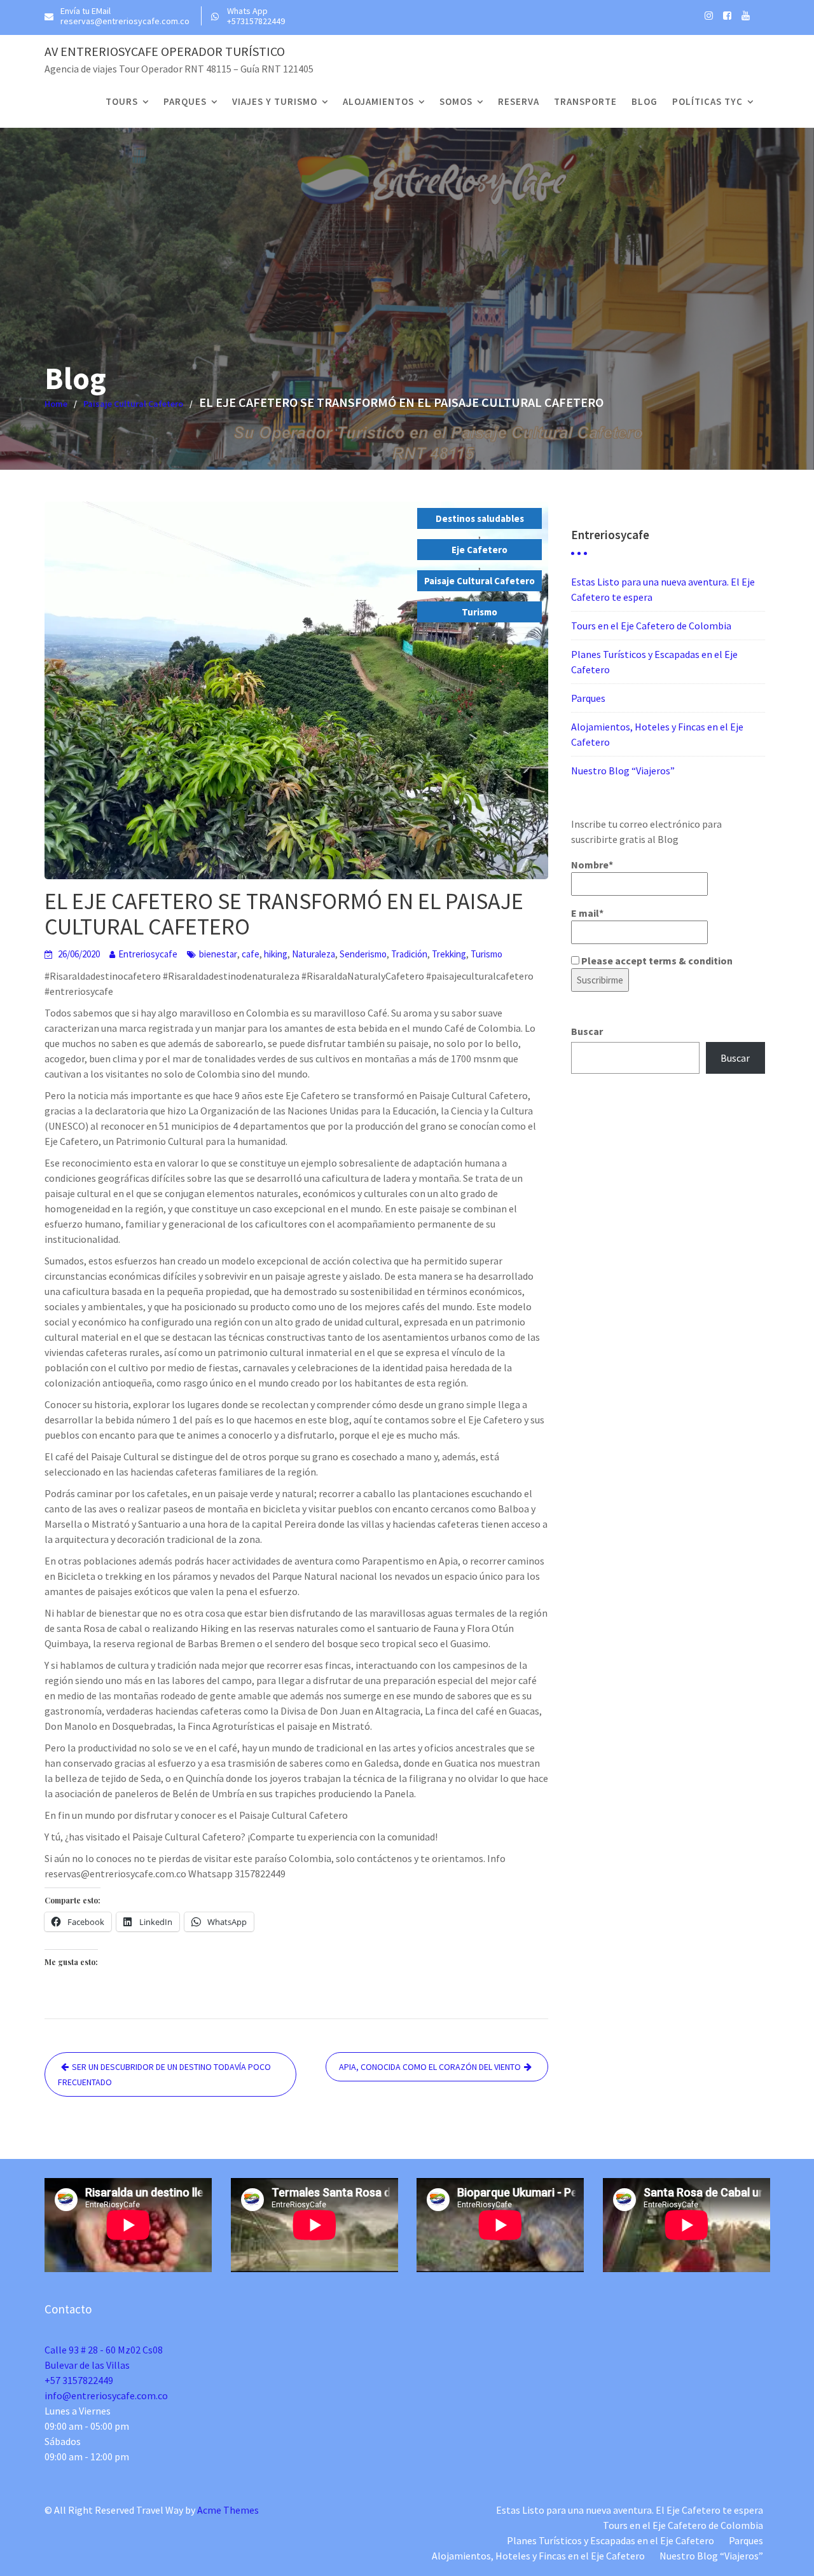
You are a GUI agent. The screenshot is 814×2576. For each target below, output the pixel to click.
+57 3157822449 (79, 2380)
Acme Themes (228, 2510)
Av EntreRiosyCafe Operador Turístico (165, 51)
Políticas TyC (707, 101)
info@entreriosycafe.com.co (106, 2395)
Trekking (449, 954)
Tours (122, 101)
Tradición (409, 954)
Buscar (587, 1031)
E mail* (587, 913)
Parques (185, 101)
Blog (645, 101)
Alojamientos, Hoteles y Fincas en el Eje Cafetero (538, 2556)
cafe (251, 954)
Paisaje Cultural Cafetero (479, 581)
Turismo (479, 612)
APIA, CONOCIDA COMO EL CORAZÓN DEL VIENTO (430, 2067)
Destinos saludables (480, 518)
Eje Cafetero (479, 550)
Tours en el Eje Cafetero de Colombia (651, 626)
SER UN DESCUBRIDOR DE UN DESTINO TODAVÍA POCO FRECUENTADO (164, 2074)
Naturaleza (314, 954)
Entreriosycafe (148, 954)
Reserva (519, 101)
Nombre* (592, 865)
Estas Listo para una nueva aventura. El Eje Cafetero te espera (630, 2510)
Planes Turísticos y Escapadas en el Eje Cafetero (610, 2540)
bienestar (218, 954)
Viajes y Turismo (275, 101)
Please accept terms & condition (656, 961)
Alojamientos (378, 101)
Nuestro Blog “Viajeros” (623, 771)
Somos (456, 101)
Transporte (585, 101)
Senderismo (363, 954)
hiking (276, 954)
